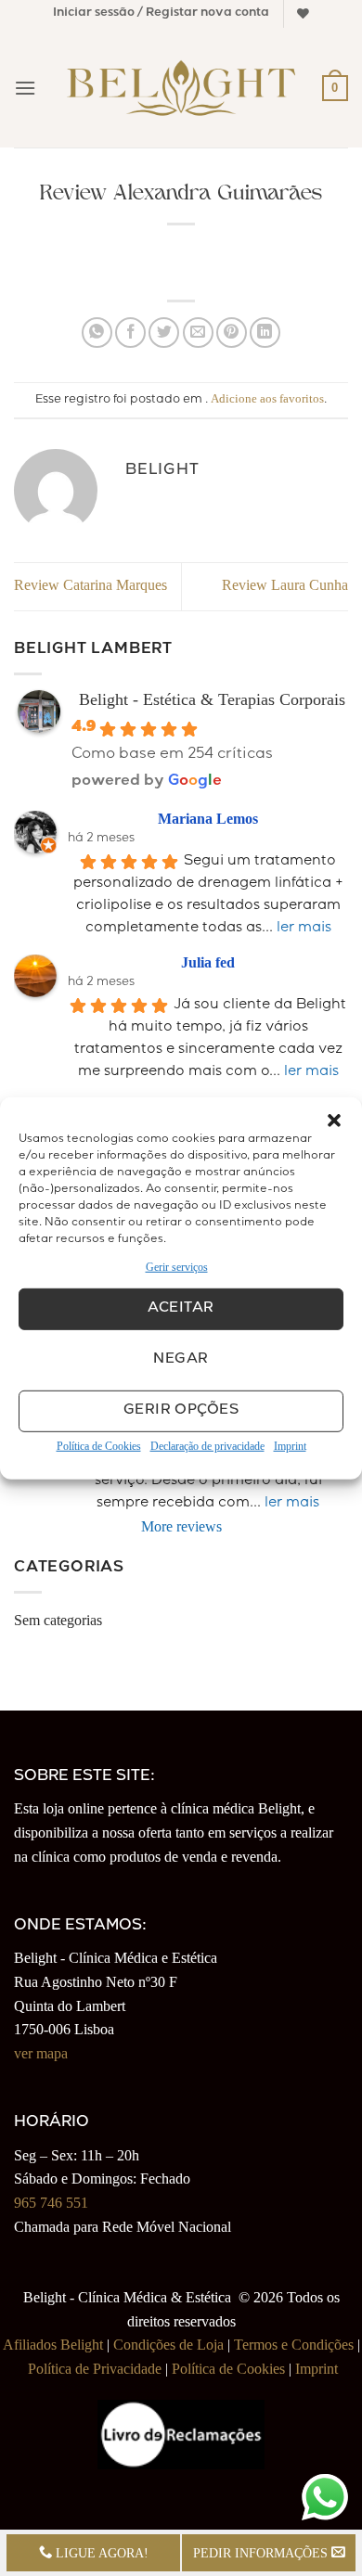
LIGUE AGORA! (100, 2553)
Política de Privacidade (95, 2369)
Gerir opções (181, 1411)
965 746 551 (51, 2203)
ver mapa (41, 2053)
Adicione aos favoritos (267, 399)
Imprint (290, 1446)
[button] (334, 1120)
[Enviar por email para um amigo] (198, 333)
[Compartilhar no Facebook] (130, 333)
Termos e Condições (294, 2345)
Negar (181, 1360)
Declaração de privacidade (207, 1446)
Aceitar (181, 1309)
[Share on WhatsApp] (97, 333)
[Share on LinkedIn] (265, 333)
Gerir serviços (177, 1266)
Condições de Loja (168, 2345)
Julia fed (208, 962)
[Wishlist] (303, 13)
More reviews (181, 1526)
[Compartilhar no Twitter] (164, 333)
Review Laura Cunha (285, 585)
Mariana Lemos (208, 819)
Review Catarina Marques (90, 585)
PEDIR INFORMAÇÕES (262, 2553)
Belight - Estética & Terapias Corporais (212, 699)
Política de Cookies (99, 1446)
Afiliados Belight (53, 2345)
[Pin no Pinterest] (232, 333)
